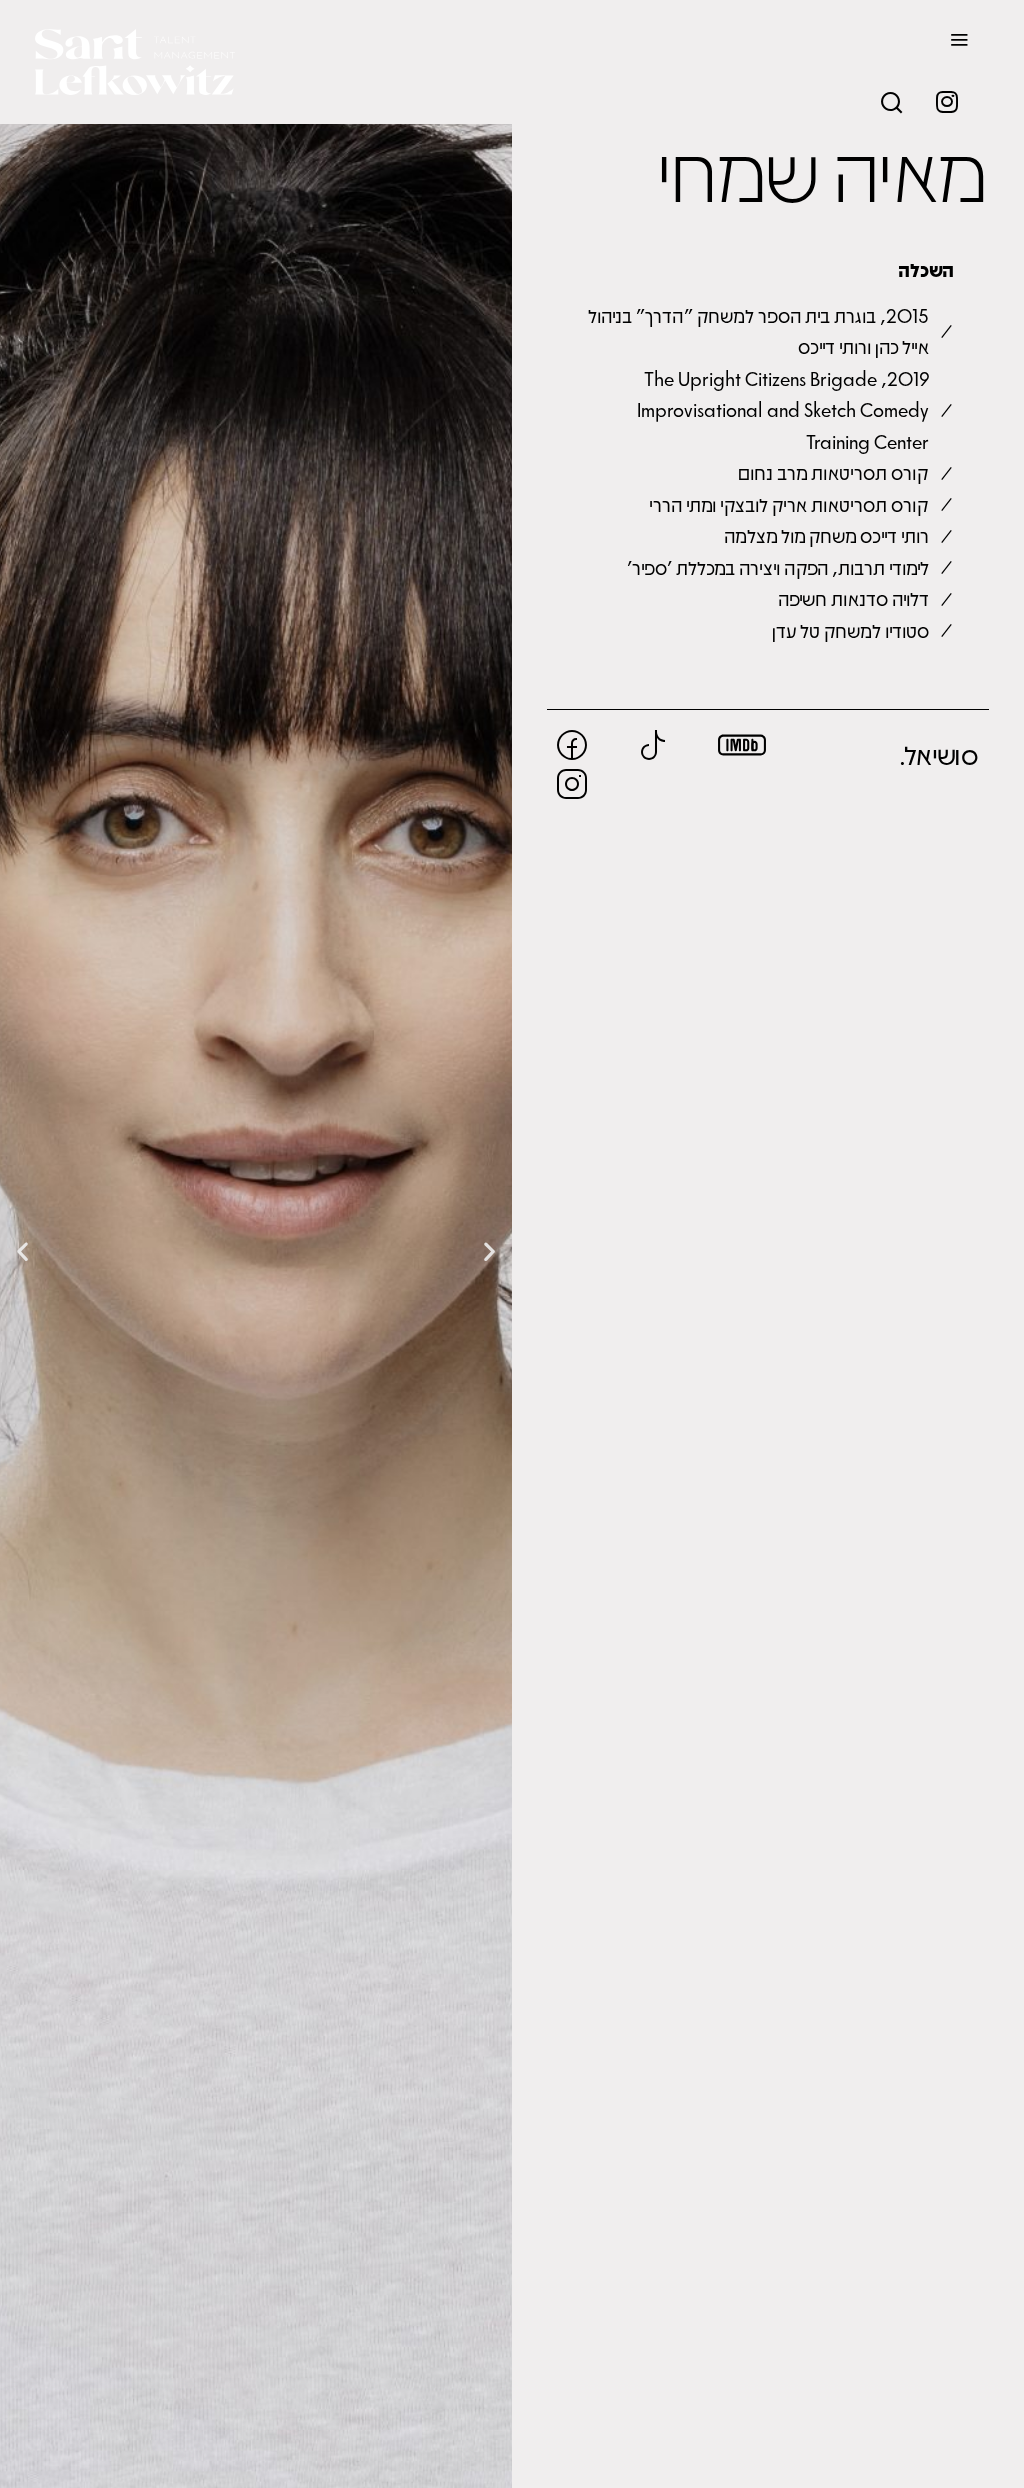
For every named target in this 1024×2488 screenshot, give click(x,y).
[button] (22, 1251)
